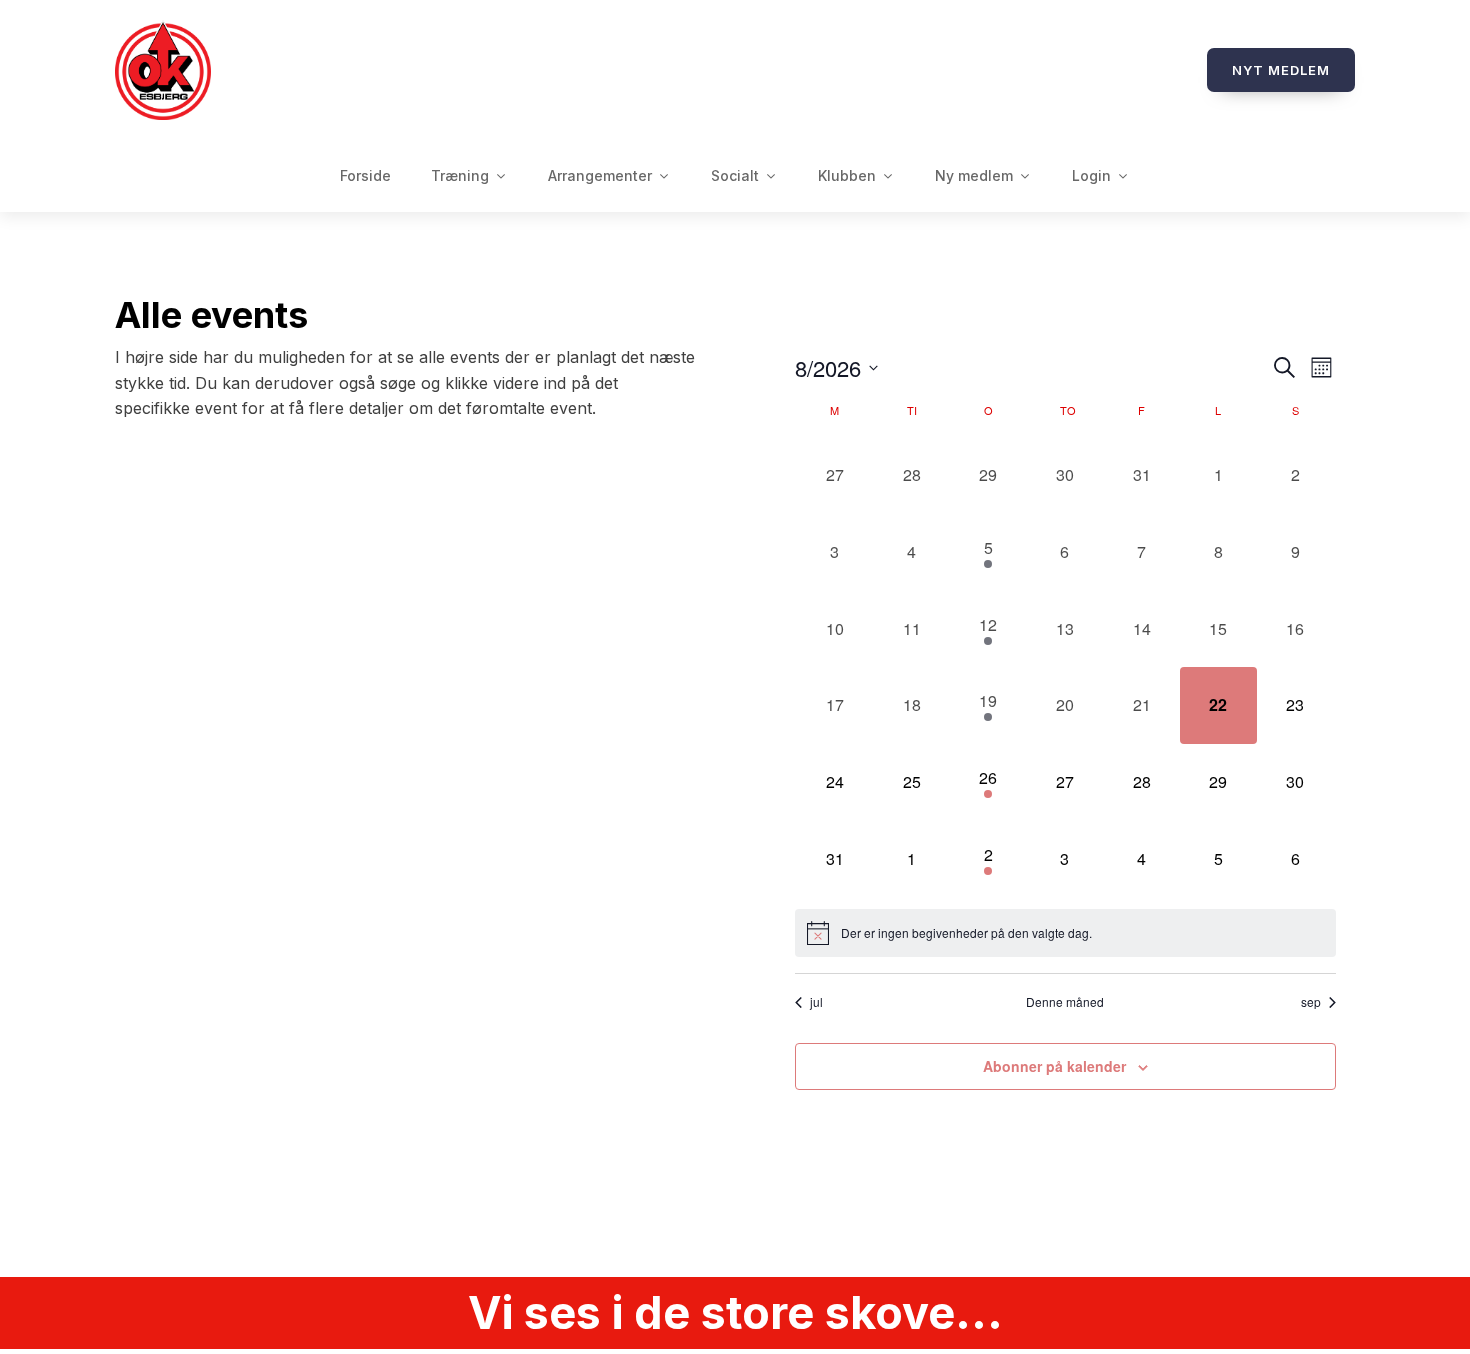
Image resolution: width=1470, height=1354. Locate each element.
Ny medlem (974, 175)
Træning (460, 175)
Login (1091, 175)
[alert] (1065, 933)
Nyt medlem (1281, 70)
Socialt (735, 175)
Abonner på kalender (1054, 1066)
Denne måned (1065, 1002)
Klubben (847, 175)
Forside (365, 175)
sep (1311, 1002)
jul (816, 1002)
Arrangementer (600, 175)
